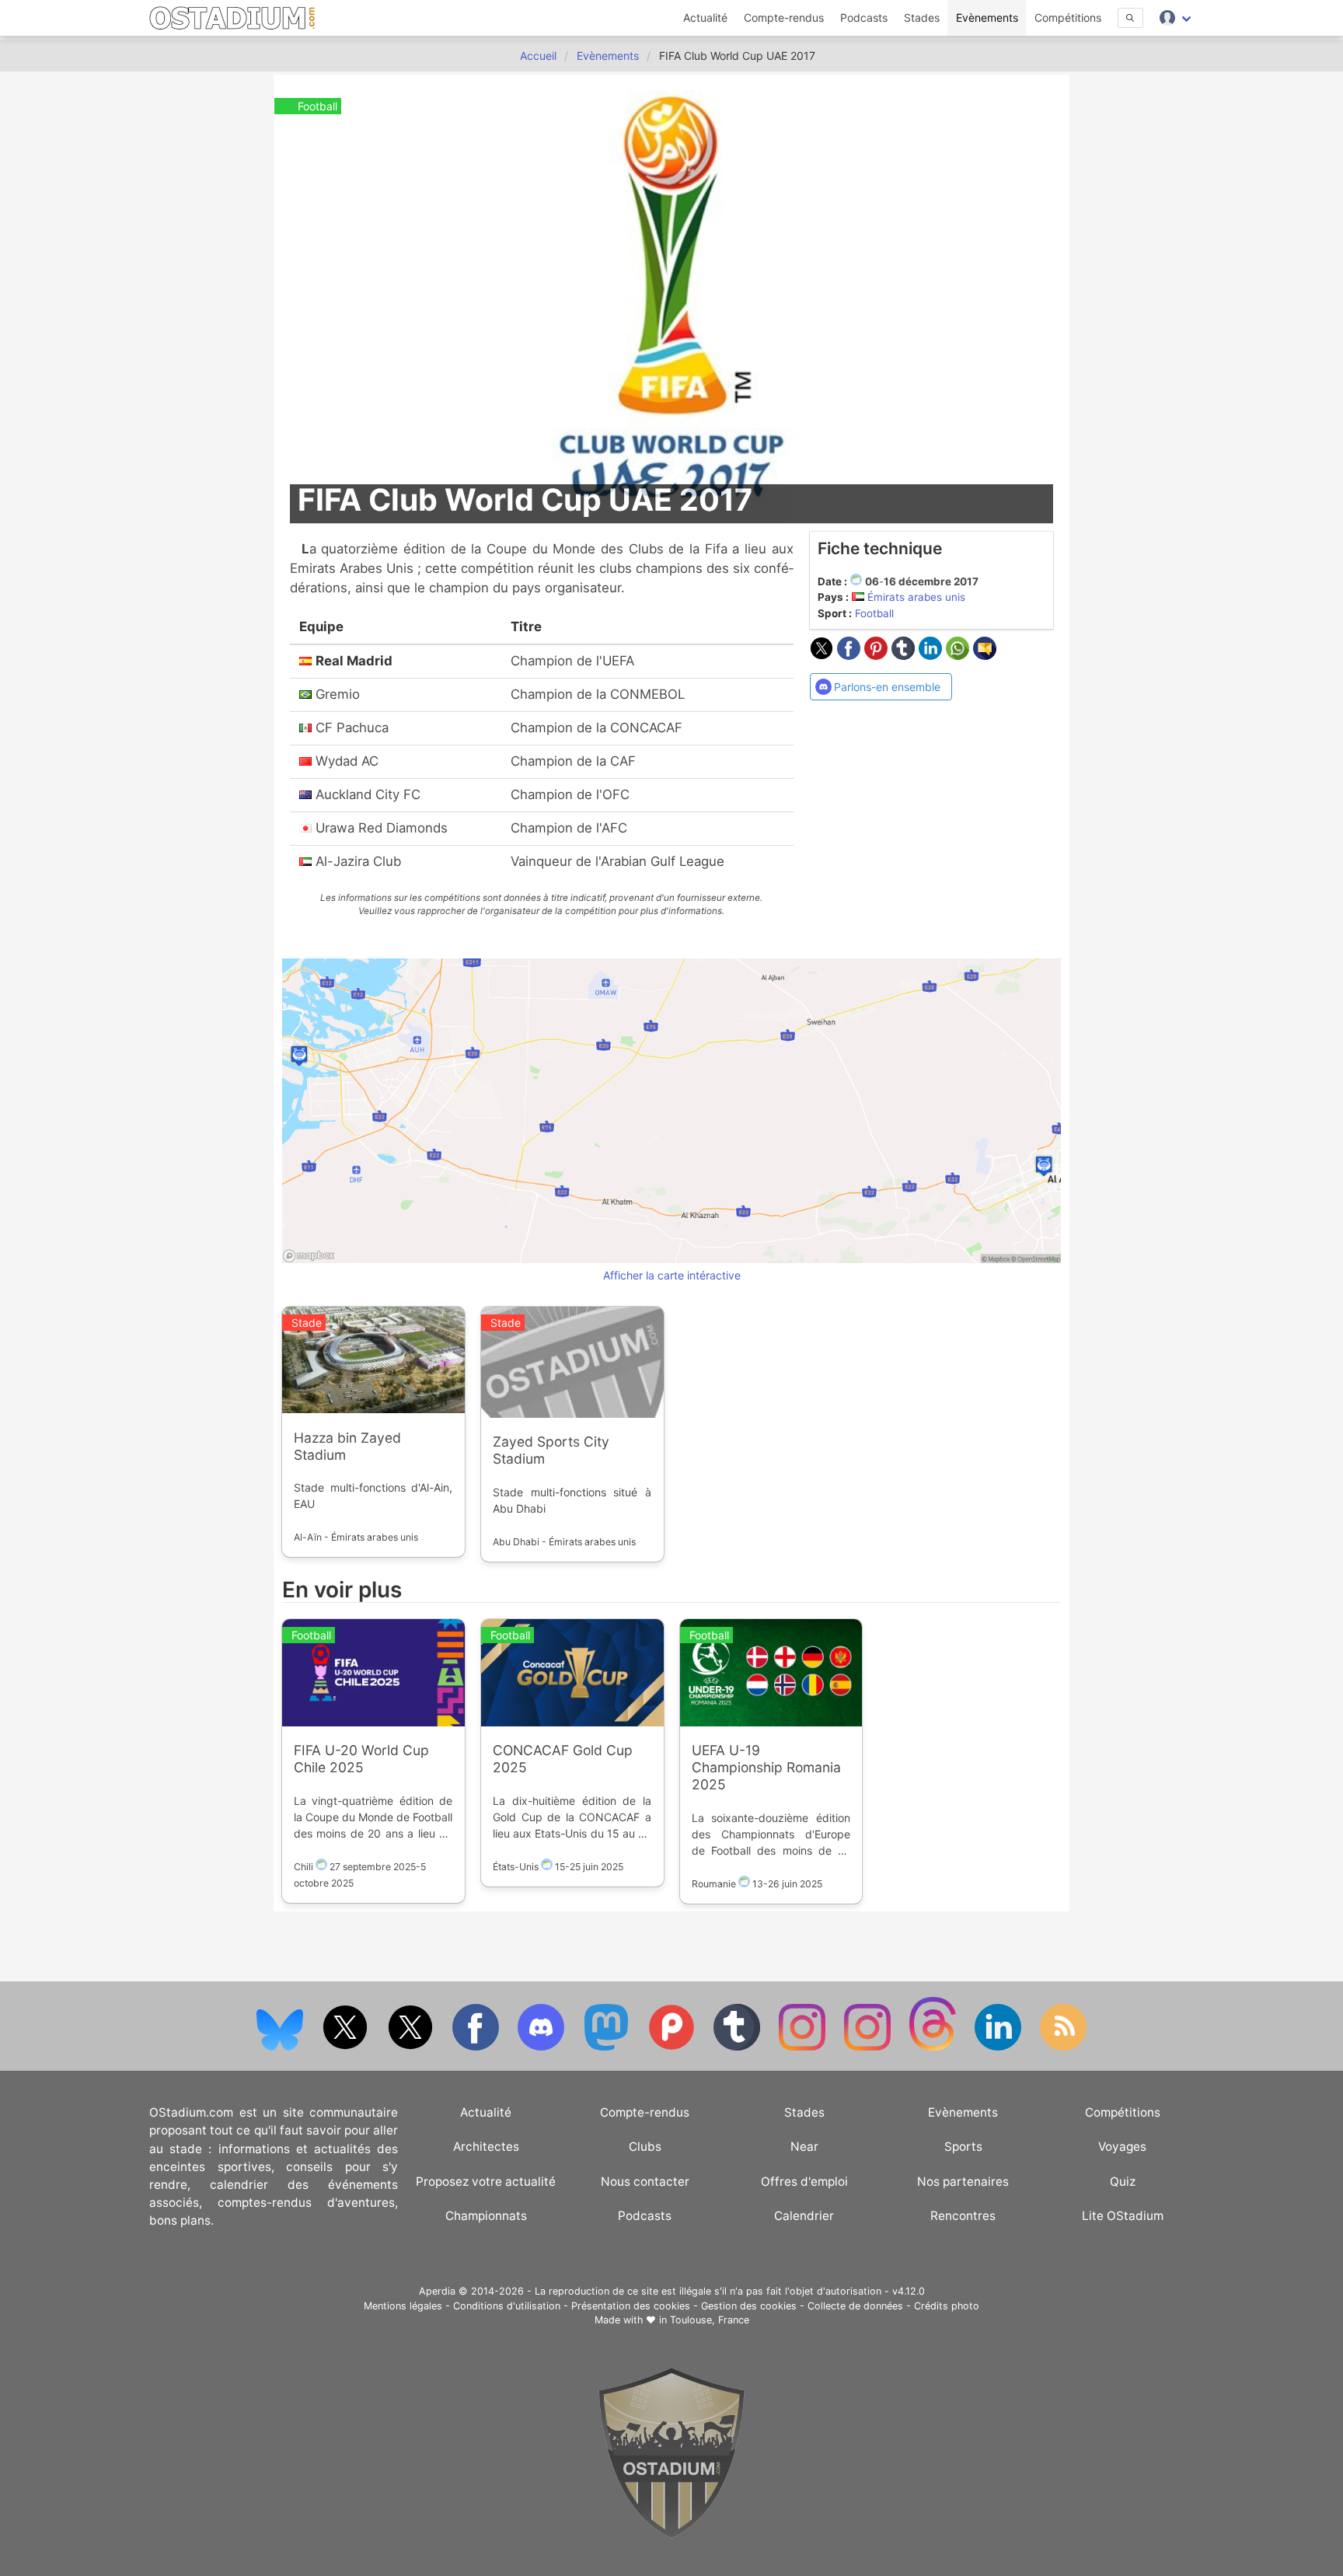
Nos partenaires (963, 2182)
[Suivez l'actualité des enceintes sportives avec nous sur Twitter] (412, 2047)
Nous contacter (645, 2182)
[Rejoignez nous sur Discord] (542, 2047)
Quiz (1123, 2182)
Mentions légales (403, 2306)
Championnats (486, 2216)
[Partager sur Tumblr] (905, 655)
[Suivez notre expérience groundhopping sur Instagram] (804, 2047)
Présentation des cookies (631, 2306)
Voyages (1122, 2147)
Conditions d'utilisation (507, 2306)
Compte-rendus (784, 17)
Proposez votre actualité (486, 2182)
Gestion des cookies (749, 2306)
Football (874, 613)
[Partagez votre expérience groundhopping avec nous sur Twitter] (347, 2047)
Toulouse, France (710, 2320)
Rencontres (963, 2216)
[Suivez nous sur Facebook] (477, 2047)
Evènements (987, 17)
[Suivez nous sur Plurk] (673, 2047)
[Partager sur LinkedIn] (932, 655)
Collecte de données (855, 2306)
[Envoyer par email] (985, 655)
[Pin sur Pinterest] (878, 655)
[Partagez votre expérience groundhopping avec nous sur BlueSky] (281, 2047)
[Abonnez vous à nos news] (1063, 2047)
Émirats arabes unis (916, 597)
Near (804, 2147)
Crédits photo (947, 2306)
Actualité (705, 17)
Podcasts (864, 17)
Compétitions (1068, 17)
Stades (922, 17)
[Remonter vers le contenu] (671, 2534)
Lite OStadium (1123, 2216)
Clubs (645, 2147)
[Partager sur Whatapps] (959, 655)
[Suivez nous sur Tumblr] (738, 2047)
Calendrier (804, 2216)
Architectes (486, 2147)
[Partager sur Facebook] (851, 655)
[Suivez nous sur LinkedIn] (999, 2047)
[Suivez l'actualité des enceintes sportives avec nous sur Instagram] (869, 2047)
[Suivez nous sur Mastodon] (608, 2047)
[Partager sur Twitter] (823, 655)
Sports (963, 2147)
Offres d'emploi (804, 2182)
